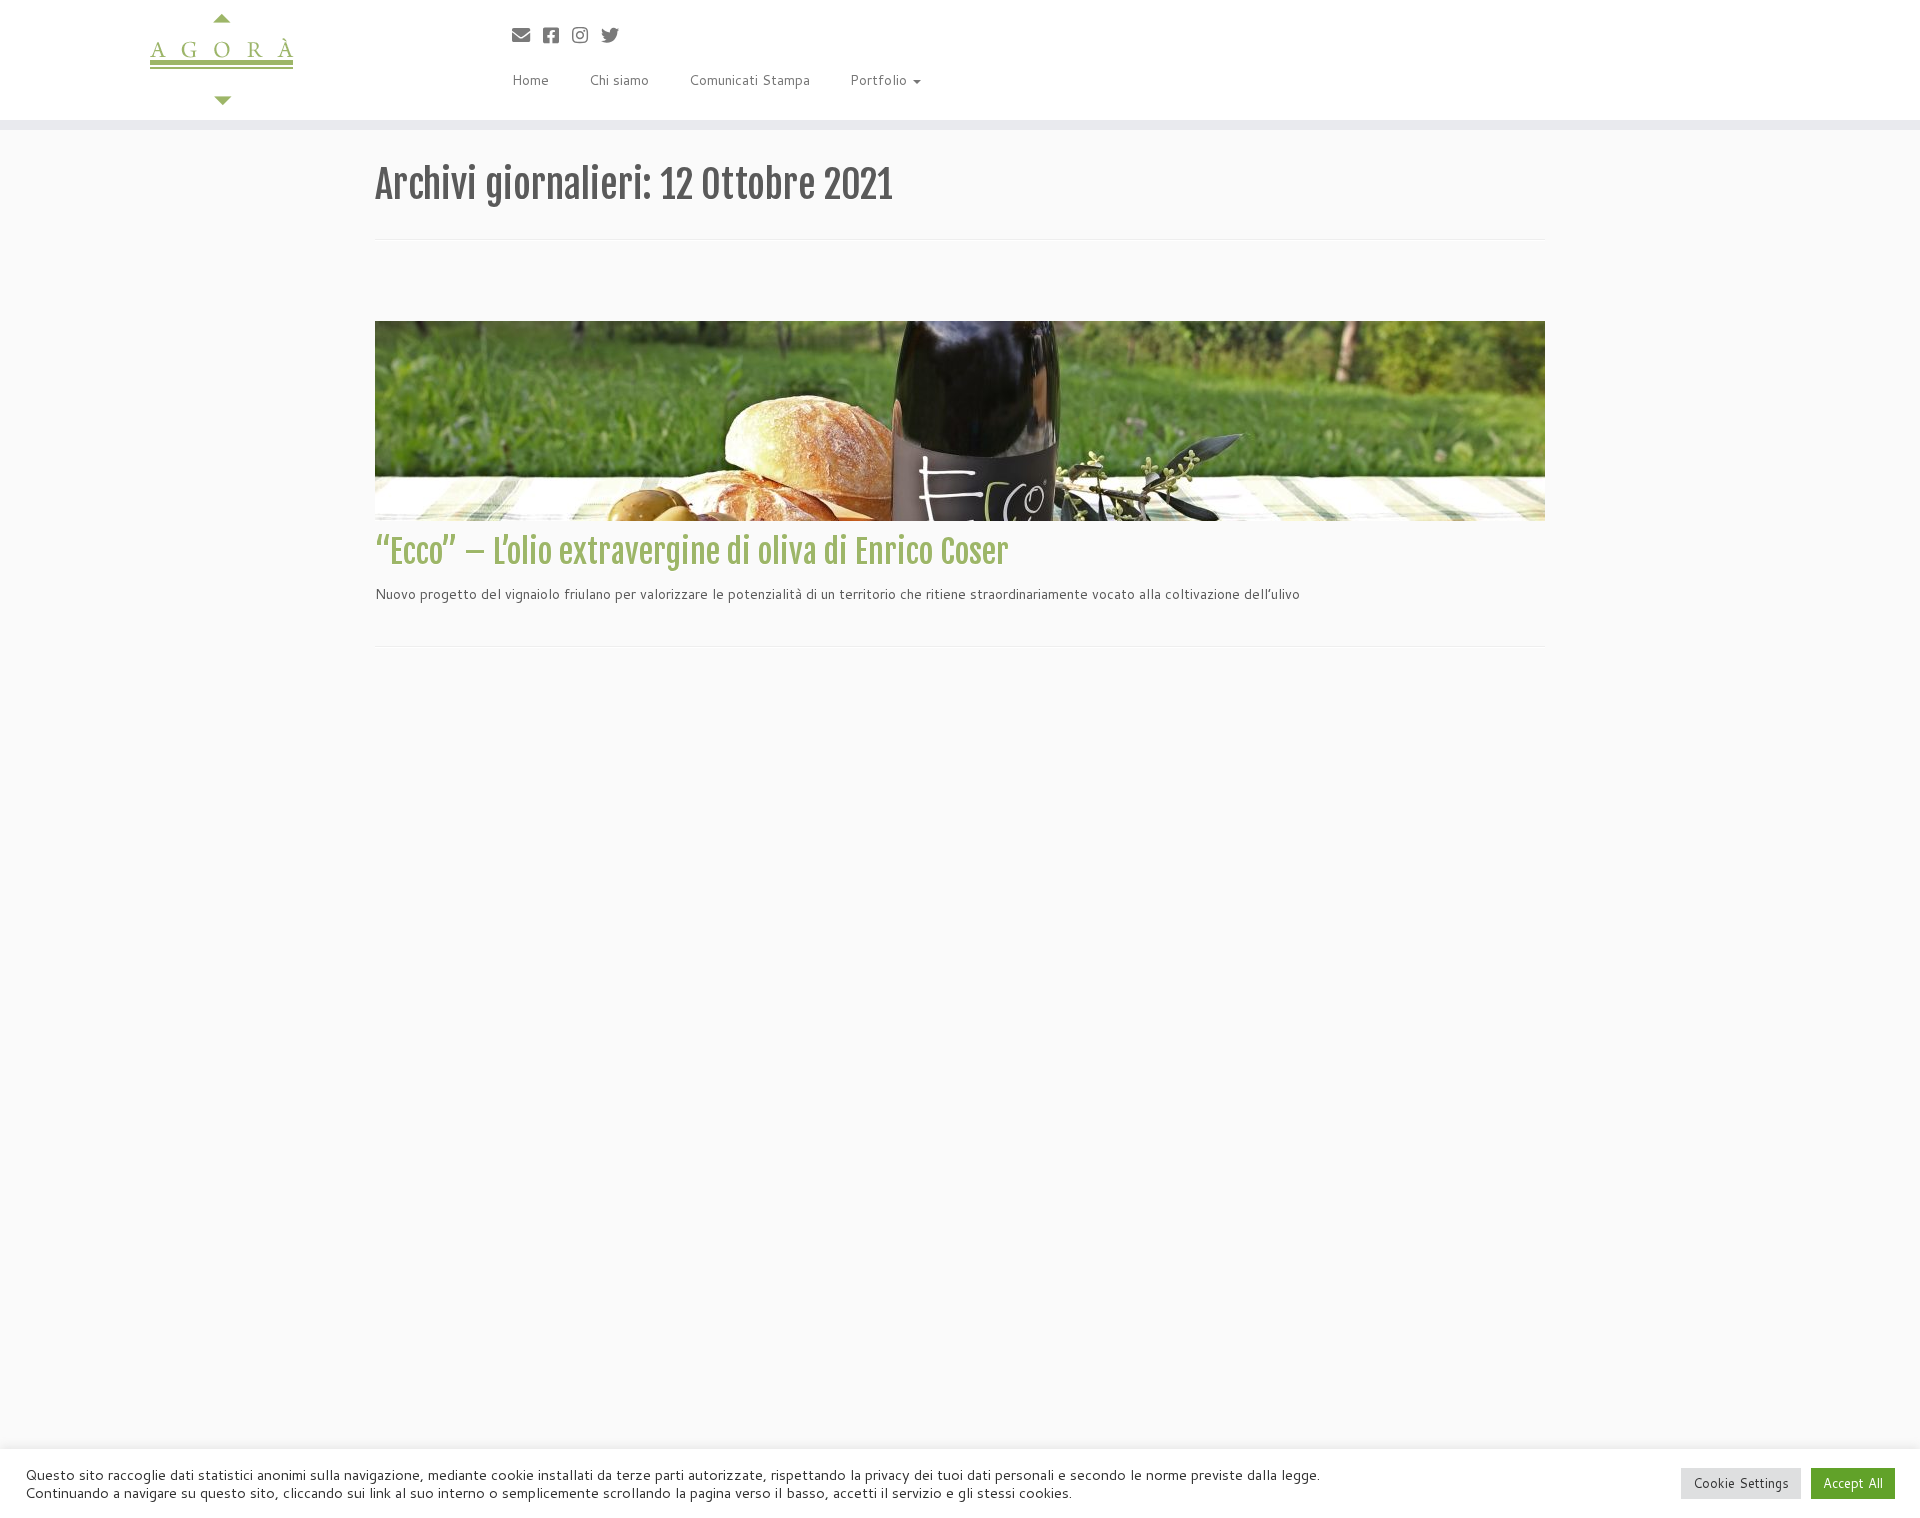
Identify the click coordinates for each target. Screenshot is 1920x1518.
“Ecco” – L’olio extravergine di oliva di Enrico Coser (692, 552)
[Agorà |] (221, 60)
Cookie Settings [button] (1741, 1483)
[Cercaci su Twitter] (616, 35)
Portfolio (880, 80)
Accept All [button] (1853, 1483)
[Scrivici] (527, 35)
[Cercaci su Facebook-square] (557, 35)
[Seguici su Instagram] (586, 35)
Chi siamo (619, 80)
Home (530, 80)
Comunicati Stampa (749, 80)
